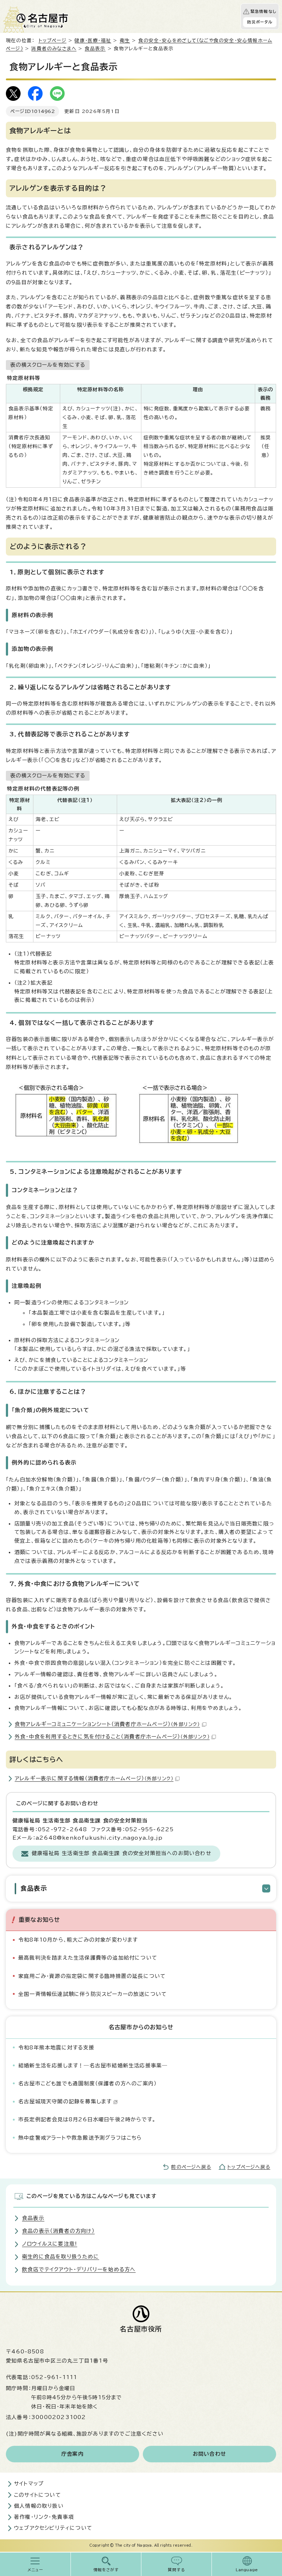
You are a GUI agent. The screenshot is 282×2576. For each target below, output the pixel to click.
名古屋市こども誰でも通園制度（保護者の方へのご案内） (88, 2084)
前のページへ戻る (191, 2167)
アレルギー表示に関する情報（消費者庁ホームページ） (94, 1778)
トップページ (53, 41)
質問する (176, 2570)
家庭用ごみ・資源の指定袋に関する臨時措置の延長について (92, 1976)
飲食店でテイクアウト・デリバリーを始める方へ (79, 2269)
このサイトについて (37, 2495)
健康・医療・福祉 (93, 41)
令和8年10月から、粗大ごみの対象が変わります (78, 1940)
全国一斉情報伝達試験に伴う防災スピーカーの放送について (93, 1994)
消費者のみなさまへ (54, 49)
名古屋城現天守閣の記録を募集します (65, 2102)
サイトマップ (29, 2484)
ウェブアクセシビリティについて (53, 2528)
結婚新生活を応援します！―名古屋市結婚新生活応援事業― (93, 2066)
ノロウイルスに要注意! (50, 2244)
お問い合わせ (209, 2454)
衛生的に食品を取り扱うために (61, 2257)
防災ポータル (260, 22)
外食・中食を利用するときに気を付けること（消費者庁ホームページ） (112, 1737)
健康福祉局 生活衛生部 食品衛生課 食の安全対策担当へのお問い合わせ (122, 1853)
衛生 (125, 41)
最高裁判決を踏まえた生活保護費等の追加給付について (88, 1958)
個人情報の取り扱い (39, 2506)
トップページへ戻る (249, 2167)
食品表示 (95, 49)
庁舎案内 (73, 2454)
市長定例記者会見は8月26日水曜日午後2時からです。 (87, 2119)
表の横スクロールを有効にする (48, 365)
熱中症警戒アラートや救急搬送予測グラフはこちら (80, 2138)
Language (247, 2570)
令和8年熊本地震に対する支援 (56, 2048)
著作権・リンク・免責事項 (44, 2517)
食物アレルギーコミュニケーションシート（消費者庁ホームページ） (107, 1724)
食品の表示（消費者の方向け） (58, 2231)
